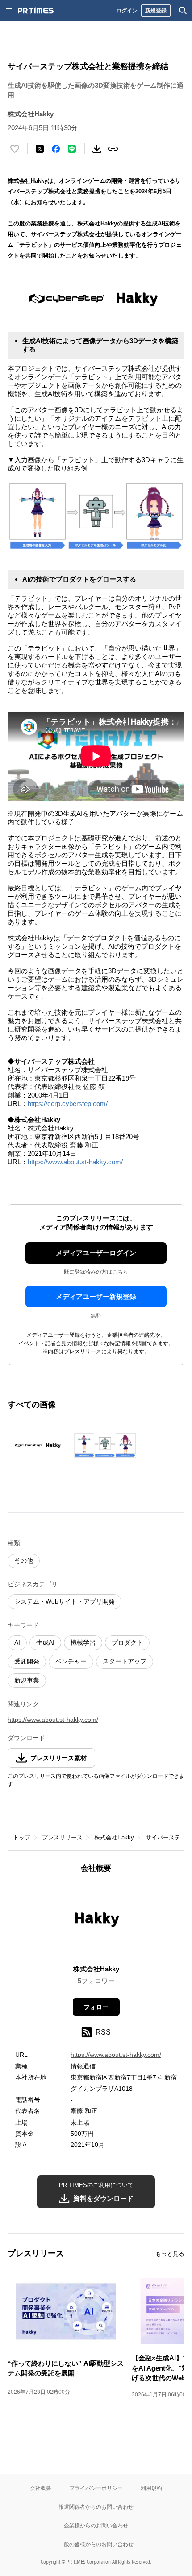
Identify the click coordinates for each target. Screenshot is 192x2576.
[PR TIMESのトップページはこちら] (36, 11)
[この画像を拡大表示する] (39, 1445)
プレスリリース (62, 1837)
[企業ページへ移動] (96, 1922)
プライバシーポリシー (96, 2488)
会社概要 (41, 2488)
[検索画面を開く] (183, 11)
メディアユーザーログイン (96, 1253)
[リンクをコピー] (113, 149)
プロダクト (127, 1642)
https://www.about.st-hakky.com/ (75, 1162)
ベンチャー (71, 1661)
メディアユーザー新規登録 (96, 1296)
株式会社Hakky (114, 1837)
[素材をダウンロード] (97, 149)
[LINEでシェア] (72, 149)
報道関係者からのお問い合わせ (96, 2507)
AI (17, 1642)
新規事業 (27, 1680)
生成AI (45, 1642)
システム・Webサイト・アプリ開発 (65, 1601)
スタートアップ (125, 1661)
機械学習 (83, 1642)
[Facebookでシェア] (56, 149)
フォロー (96, 2007)
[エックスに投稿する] (40, 149)
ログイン (127, 10)
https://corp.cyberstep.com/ (68, 1104)
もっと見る (170, 2254)
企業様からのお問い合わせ (96, 2525)
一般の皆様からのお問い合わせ (96, 2544)
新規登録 (156, 10)
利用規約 (151, 2488)
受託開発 (27, 1661)
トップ (22, 1837)
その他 (24, 1560)
